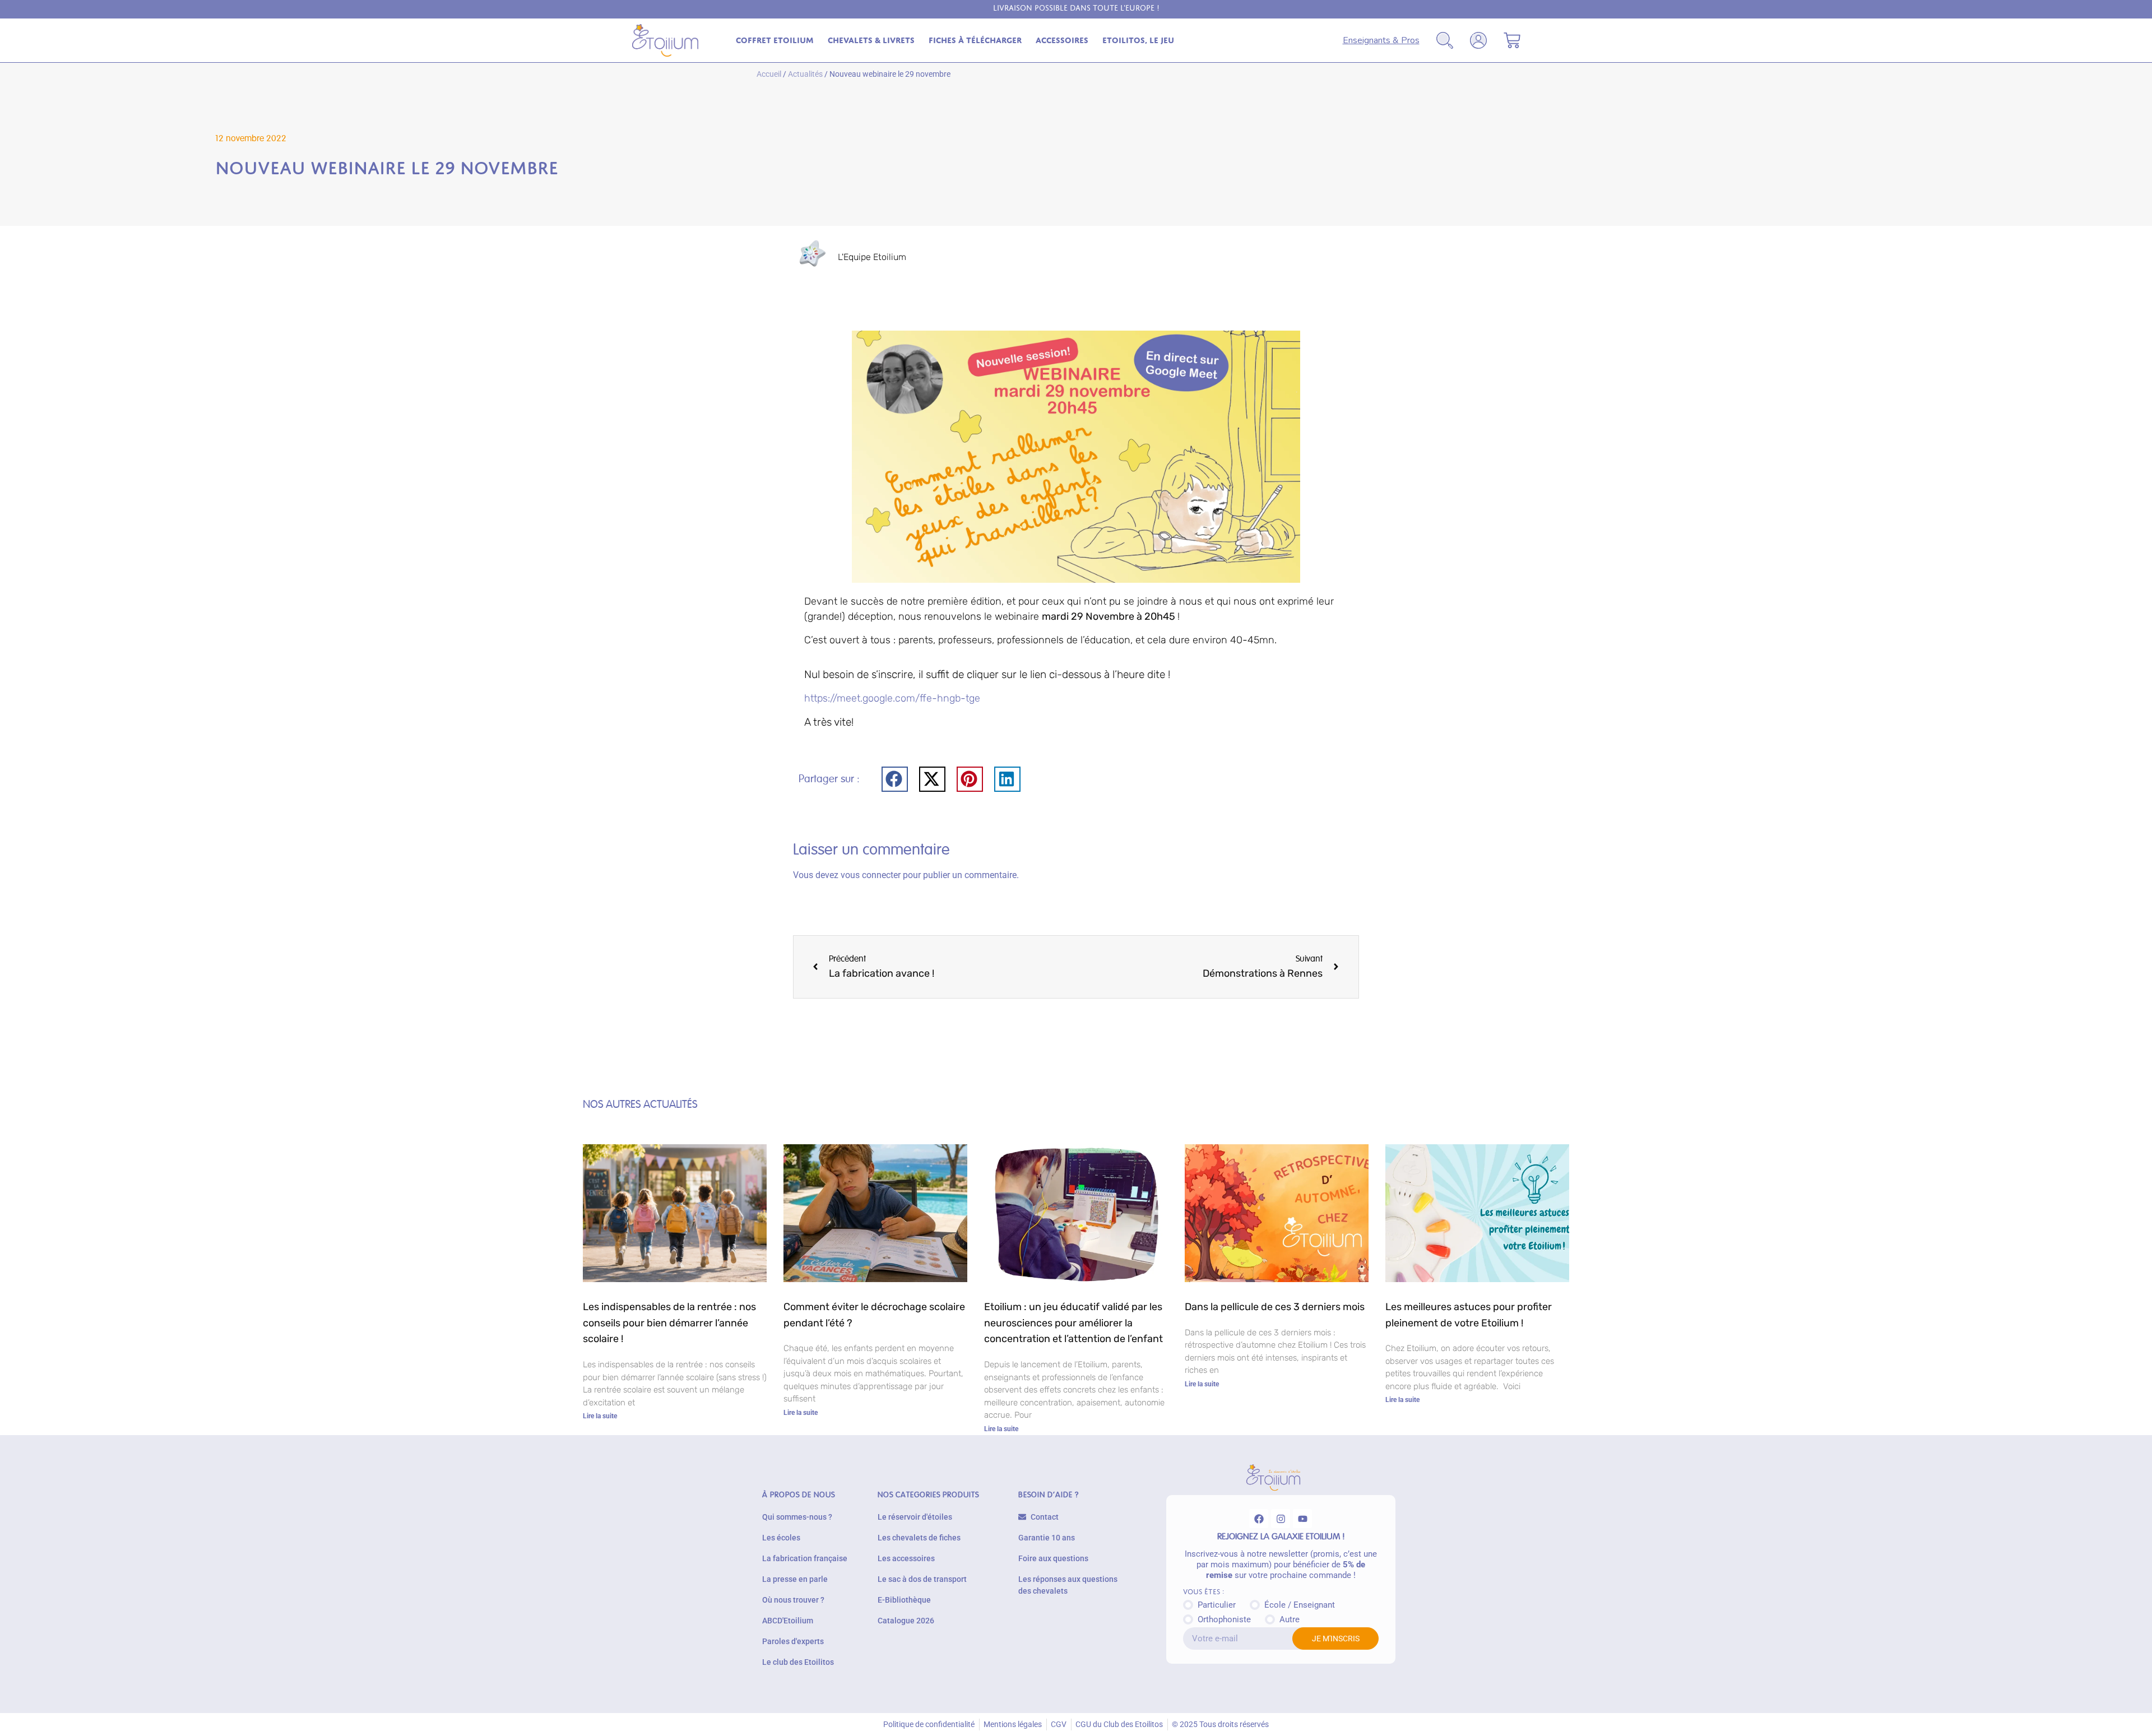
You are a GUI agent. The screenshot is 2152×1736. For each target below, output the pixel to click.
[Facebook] (1259, 1519)
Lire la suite (600, 1416)
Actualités (805, 74)
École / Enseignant (1300, 1605)
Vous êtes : (1203, 1592)
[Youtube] (1302, 1519)
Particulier (1217, 1605)
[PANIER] (1512, 40)
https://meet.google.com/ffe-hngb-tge (892, 698)
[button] (895, 779)
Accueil (769, 74)
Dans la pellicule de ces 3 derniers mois (1275, 1307)
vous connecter (871, 875)
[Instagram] (1281, 1519)
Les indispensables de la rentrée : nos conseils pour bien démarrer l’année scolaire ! (669, 1323)
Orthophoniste (1224, 1619)
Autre (1290, 1619)
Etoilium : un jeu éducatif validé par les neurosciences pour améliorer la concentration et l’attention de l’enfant (1073, 1323)
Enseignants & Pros (1381, 40)
